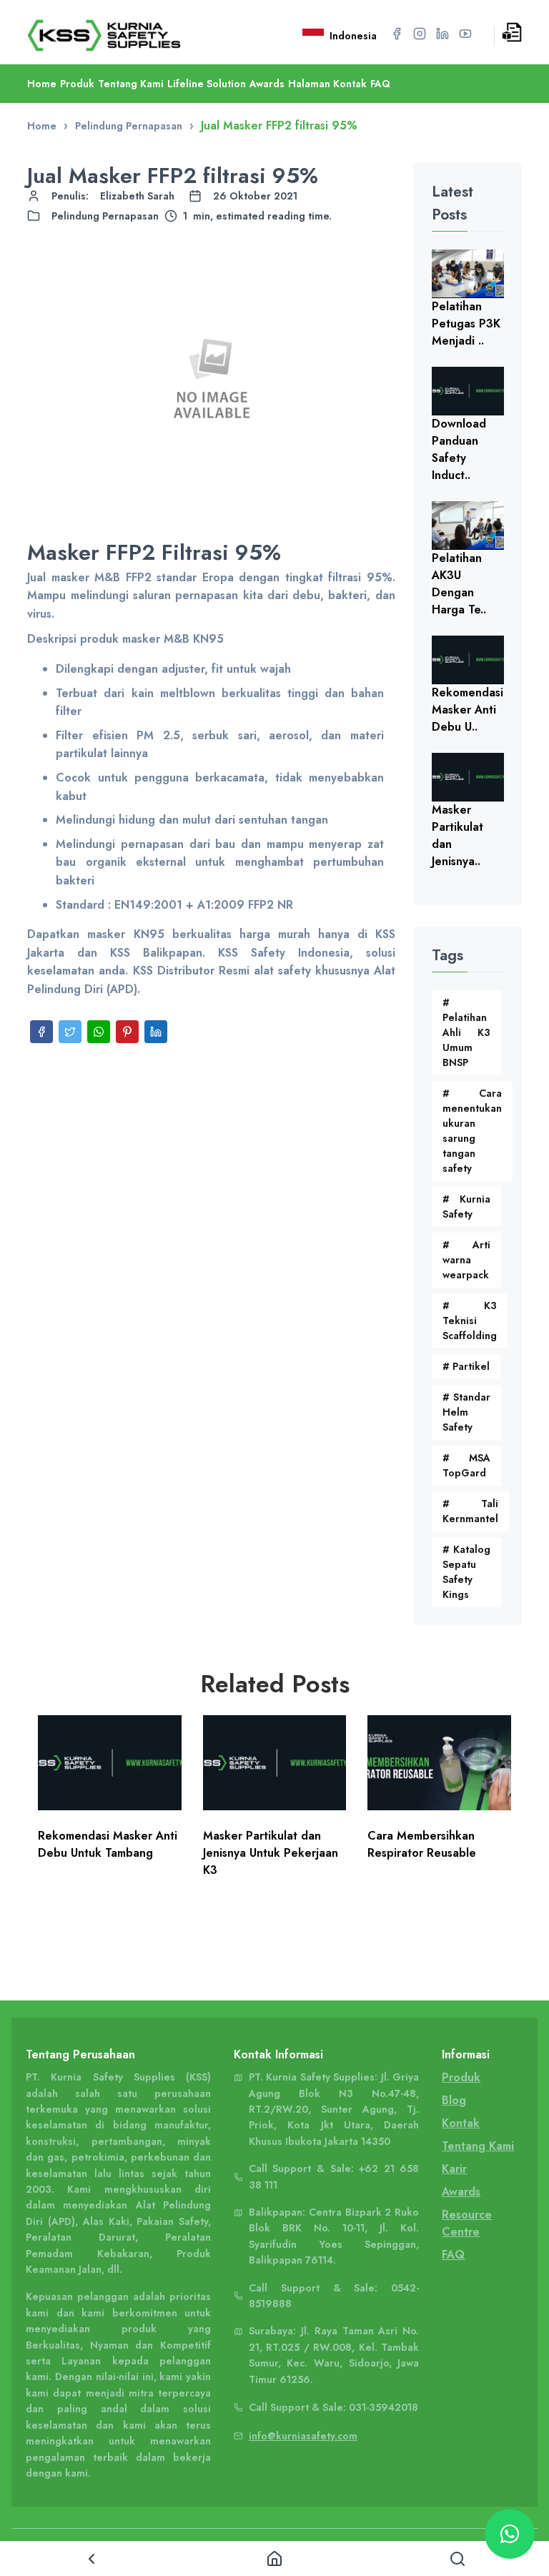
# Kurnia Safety (466, 1206)
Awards (267, 84)
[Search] (457, 2559)
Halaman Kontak (327, 84)
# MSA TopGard (466, 1465)
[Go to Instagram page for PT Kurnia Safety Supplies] (420, 34)
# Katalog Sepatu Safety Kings (466, 1572)
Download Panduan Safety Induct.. (459, 449)
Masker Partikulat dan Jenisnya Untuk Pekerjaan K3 (271, 1853)
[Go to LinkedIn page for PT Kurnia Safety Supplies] (442, 34)
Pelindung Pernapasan (105, 216)
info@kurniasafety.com (303, 2436)
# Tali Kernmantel (470, 1511)
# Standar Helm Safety (466, 1412)
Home (42, 84)
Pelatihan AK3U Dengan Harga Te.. (459, 584)
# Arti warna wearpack (466, 1260)
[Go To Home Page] (122, 35)
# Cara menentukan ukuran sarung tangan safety (472, 1131)
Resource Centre (467, 2223)
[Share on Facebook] (41, 1032)
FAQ (380, 84)
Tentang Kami (131, 84)
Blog (454, 2100)
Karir (454, 2169)
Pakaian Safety (172, 2221)
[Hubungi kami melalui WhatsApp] (510, 2534)
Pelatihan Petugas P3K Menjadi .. (466, 324)
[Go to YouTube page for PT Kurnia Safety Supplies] (465, 34)
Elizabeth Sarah (137, 196)
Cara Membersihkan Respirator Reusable (422, 1844)
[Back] (91, 2559)
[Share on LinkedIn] (156, 1032)
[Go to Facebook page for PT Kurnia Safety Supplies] (397, 34)
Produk (77, 84)
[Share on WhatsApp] (99, 1032)
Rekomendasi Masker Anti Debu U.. (468, 710)
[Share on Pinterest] (127, 1032)
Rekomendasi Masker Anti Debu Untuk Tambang (108, 1844)
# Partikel (466, 1366)
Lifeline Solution (207, 84)
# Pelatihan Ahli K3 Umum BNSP (466, 1032)
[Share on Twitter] (70, 1032)
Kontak (461, 2123)
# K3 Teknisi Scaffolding (470, 1321)
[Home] (274, 2559)
